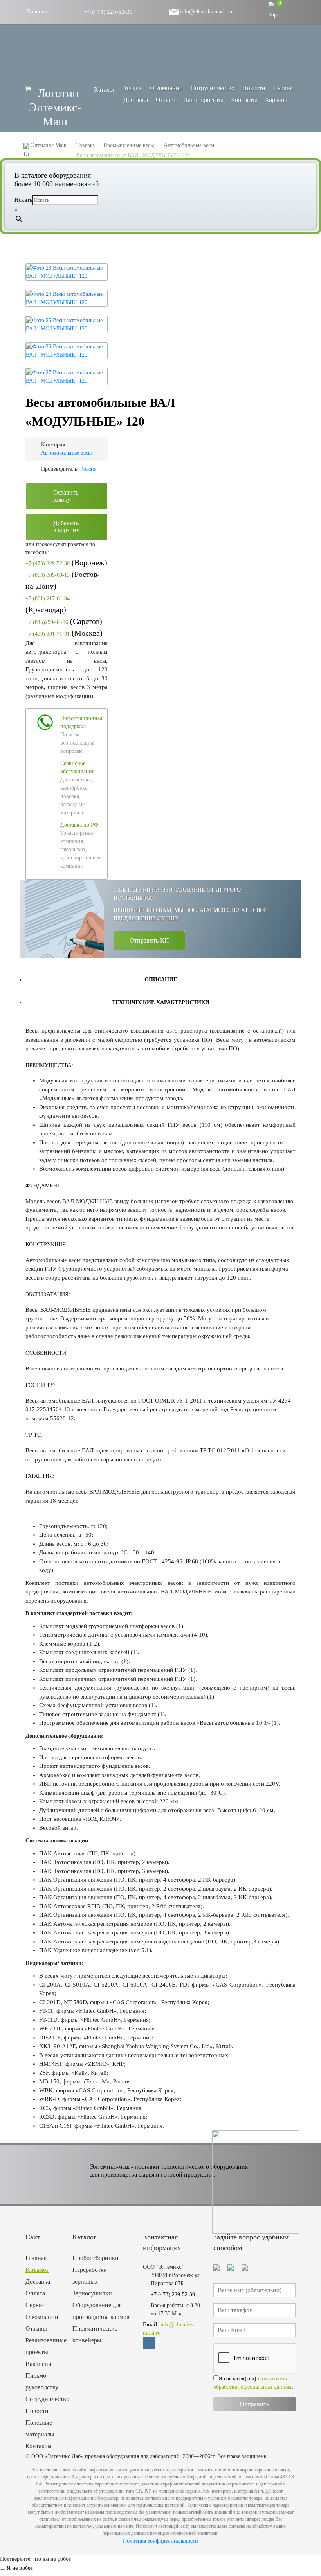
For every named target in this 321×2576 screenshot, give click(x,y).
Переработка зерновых (89, 2276)
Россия (88, 469)
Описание (161, 980)
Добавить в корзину (66, 527)
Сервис (283, 88)
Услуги (133, 88)
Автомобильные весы (66, 453)
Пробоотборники (96, 2258)
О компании (166, 88)
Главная (36, 2258)
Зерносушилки (92, 2293)
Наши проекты (203, 100)
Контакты (244, 100)
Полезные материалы (40, 2428)
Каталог (37, 2270)
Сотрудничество (213, 88)
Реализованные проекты (43, 2346)
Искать (23, 200)
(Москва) (64, 633)
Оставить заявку (66, 496)
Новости (254, 88)
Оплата (166, 100)
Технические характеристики (161, 1002)
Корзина (276, 100)
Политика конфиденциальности (160, 2541)
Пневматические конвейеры (95, 2334)
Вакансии (39, 2364)
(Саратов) (64, 621)
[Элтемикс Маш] (55, 107)
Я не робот (20, 2568)
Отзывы (36, 2329)
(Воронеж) (66, 562)
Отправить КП (149, 940)
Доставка (136, 100)
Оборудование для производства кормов (101, 2311)
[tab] (160, 979)
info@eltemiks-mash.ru (205, 12)
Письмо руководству (42, 2381)
